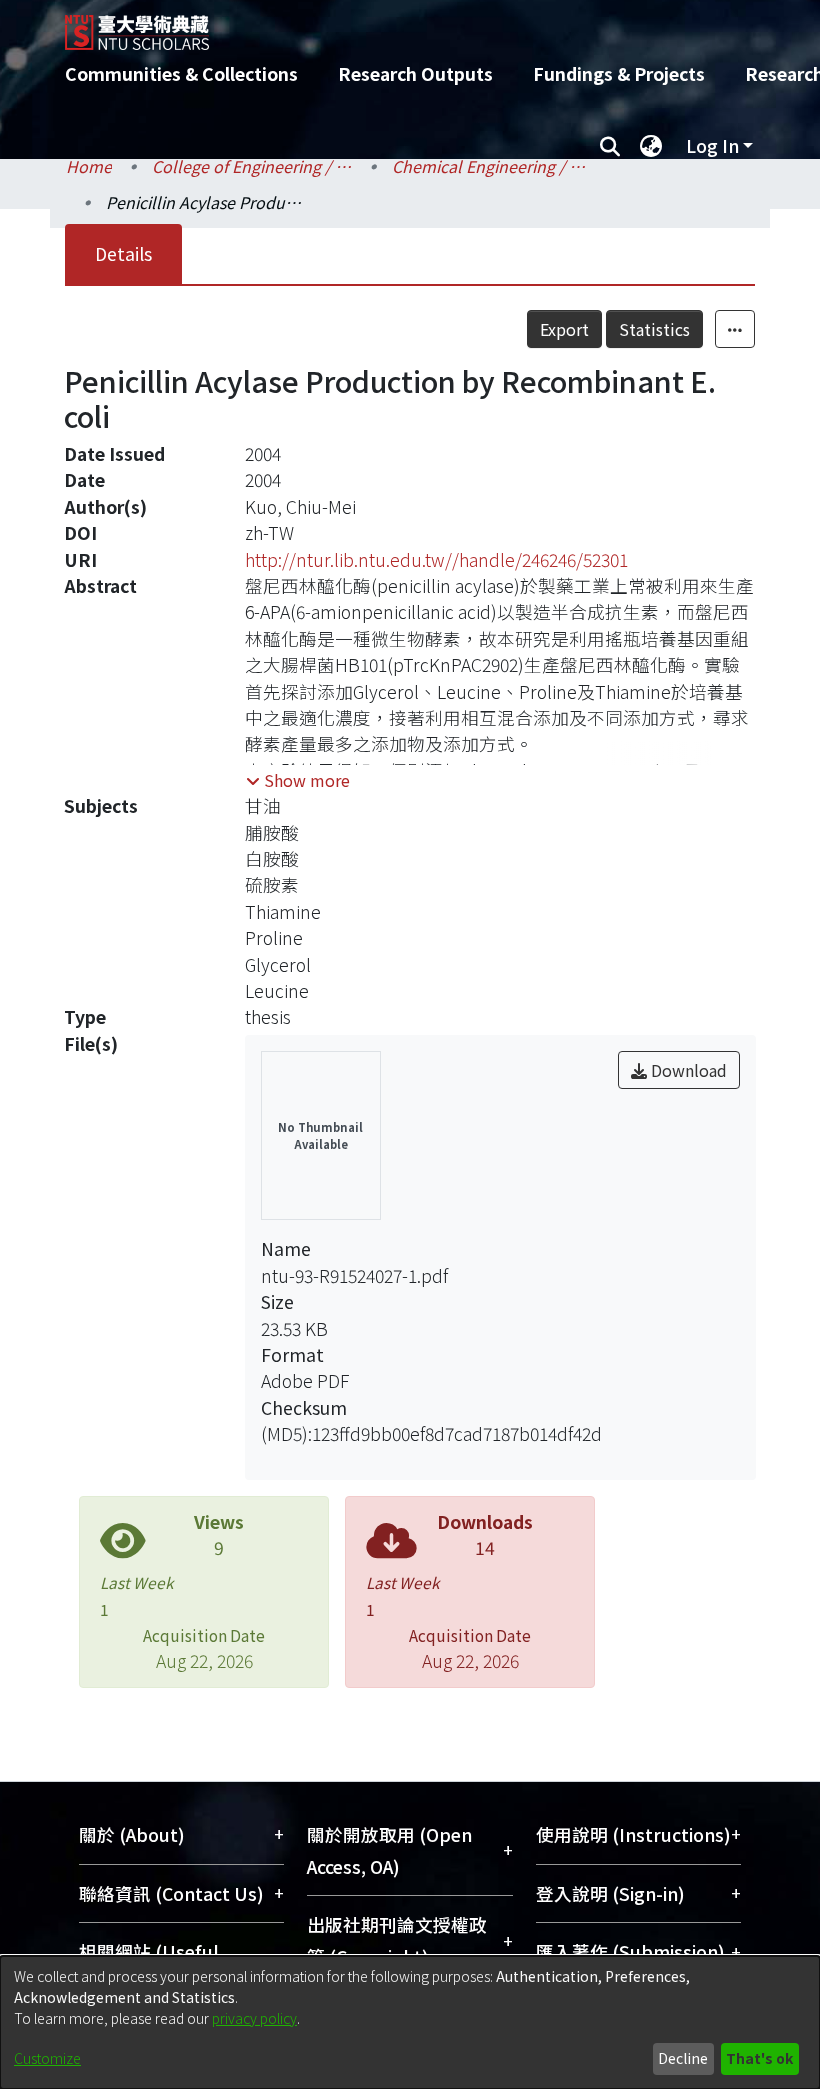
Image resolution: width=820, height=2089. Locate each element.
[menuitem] (651, 146)
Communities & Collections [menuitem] (181, 73)
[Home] (425, 25)
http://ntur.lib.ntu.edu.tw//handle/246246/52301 (436, 559)
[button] (298, 780)
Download (687, 1070)
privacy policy (254, 2018)
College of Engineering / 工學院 (252, 166)
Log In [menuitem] (712, 145)
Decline (683, 2058)
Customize (47, 2058)
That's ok (759, 2058)
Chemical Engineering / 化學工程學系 (492, 166)
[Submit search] (609, 146)
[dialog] (410, 2022)
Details (123, 253)
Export (564, 329)
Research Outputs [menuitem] (415, 73)
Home (89, 166)
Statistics (654, 329)
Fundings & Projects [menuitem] (619, 73)
